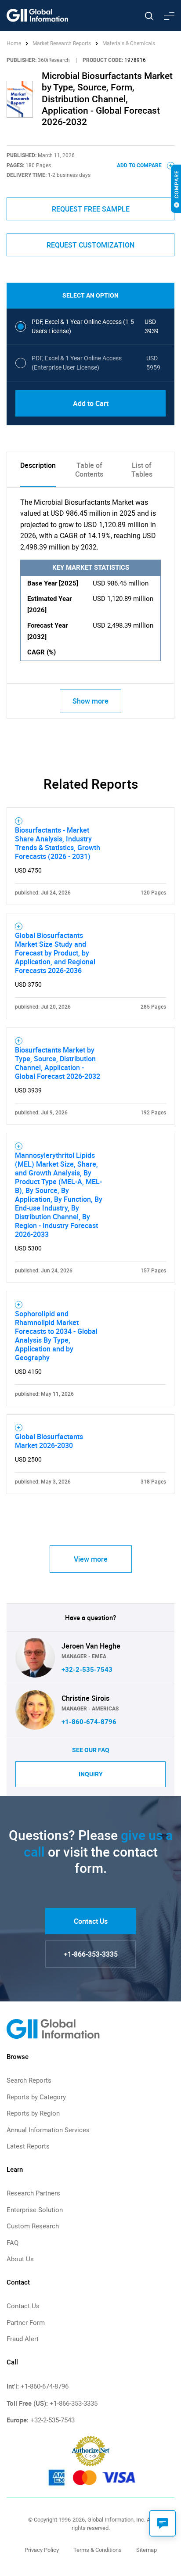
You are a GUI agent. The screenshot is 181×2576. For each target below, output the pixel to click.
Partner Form (26, 2323)
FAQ (13, 2243)
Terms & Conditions (98, 2550)
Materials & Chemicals (129, 43)
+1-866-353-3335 (91, 1954)
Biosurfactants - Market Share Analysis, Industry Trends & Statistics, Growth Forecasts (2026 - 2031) (58, 843)
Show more (90, 701)
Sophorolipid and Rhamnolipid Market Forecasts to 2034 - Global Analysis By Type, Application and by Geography (56, 1336)
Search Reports (29, 2080)
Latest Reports (28, 2146)
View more (91, 1559)
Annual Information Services (48, 2130)
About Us (20, 2259)
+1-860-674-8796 (89, 1722)
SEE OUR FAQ (91, 1750)
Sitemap (147, 2550)
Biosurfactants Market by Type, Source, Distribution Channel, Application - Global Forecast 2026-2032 (58, 1063)
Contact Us (91, 1921)
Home (14, 43)
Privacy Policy (42, 2550)
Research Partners (33, 2193)
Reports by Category (36, 2097)
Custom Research (33, 2226)
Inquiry (91, 1774)
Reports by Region (33, 2113)
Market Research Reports (62, 43)
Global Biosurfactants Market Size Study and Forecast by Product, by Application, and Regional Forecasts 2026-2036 (55, 953)
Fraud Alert (23, 2339)
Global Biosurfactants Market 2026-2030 (49, 1441)
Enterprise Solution (35, 2210)
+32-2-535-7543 (87, 1670)
